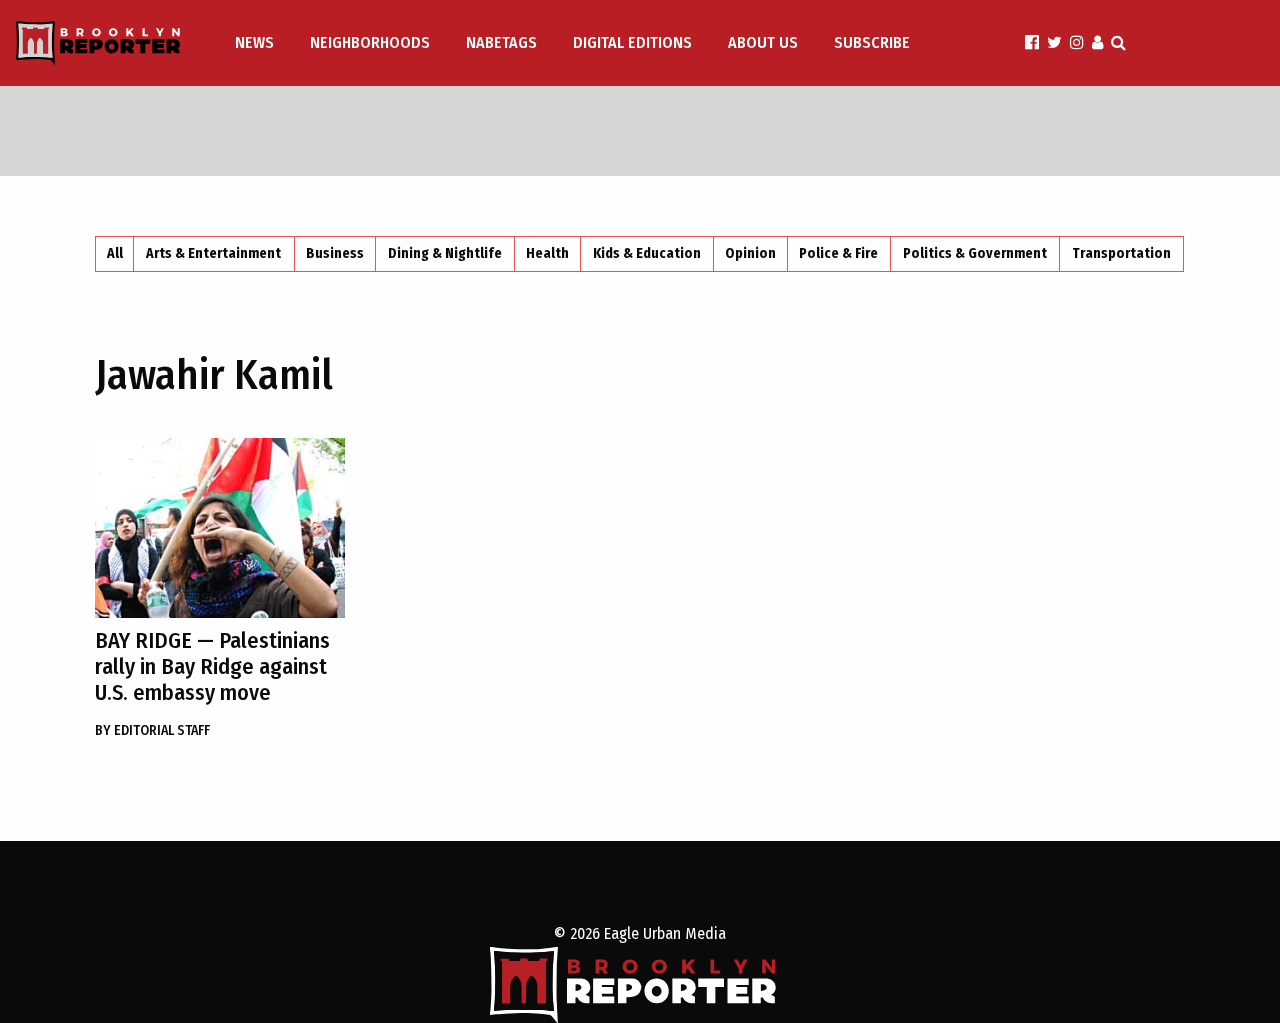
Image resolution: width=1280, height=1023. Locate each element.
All (115, 253)
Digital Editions (632, 42)
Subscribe (872, 42)
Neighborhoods (370, 42)
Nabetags (501, 42)
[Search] (1118, 42)
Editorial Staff (152, 730)
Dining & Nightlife (445, 253)
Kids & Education (647, 253)
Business (335, 253)
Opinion (750, 253)
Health (547, 253)
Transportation (1121, 253)
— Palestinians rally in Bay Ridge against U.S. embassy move (212, 666)
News (254, 42)
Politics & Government (975, 253)
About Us (763, 42)
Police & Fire (838, 253)
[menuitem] (256, 43)
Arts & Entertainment (213, 253)
